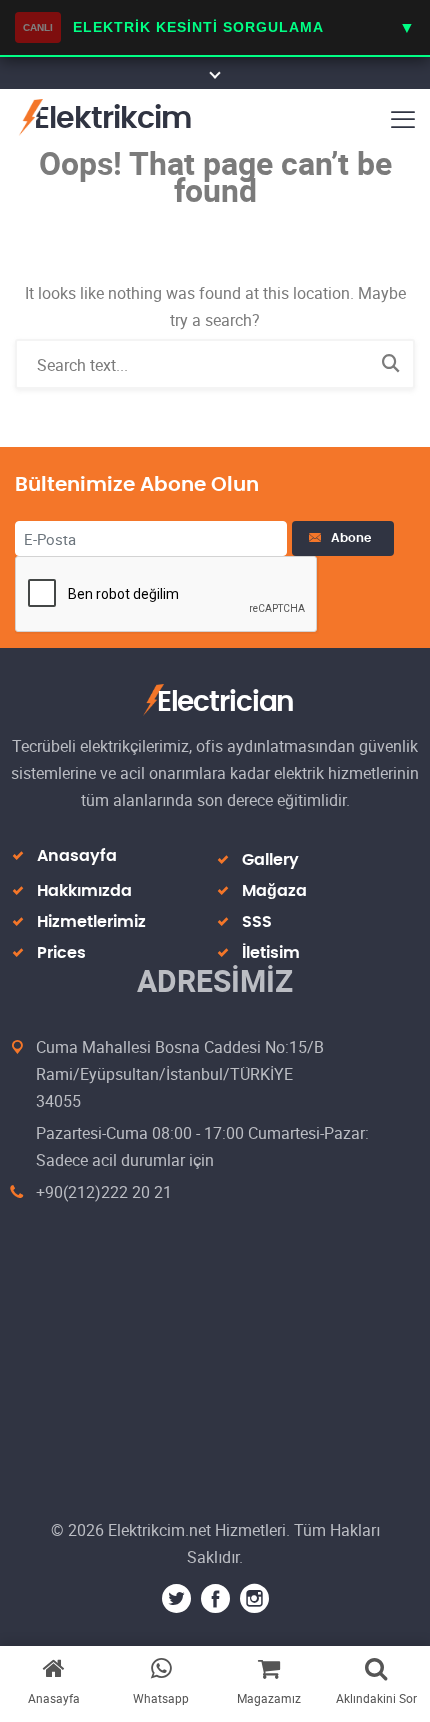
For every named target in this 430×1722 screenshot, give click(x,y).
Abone (354, 538)
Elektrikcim (112, 119)
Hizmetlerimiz (91, 922)
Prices (61, 953)
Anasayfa (77, 856)
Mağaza (274, 891)
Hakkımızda (84, 891)
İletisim (271, 953)
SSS (257, 922)
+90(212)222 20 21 (104, 1192)
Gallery (270, 860)
